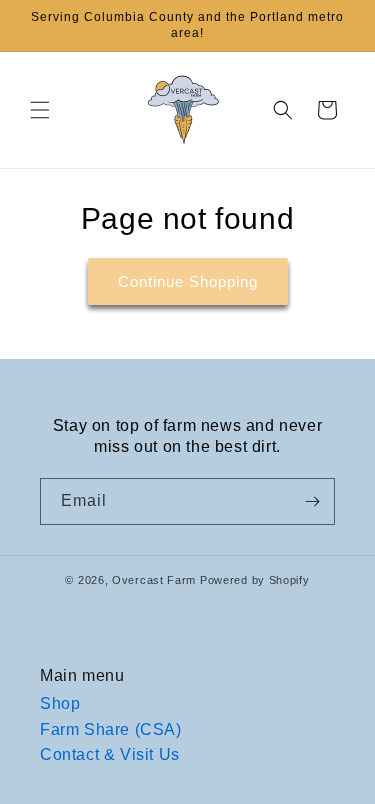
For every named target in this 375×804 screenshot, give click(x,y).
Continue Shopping (188, 281)
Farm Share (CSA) (111, 729)
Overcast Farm (154, 580)
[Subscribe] (312, 501)
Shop (60, 703)
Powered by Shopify (255, 580)
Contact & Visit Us (110, 754)
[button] (40, 110)
